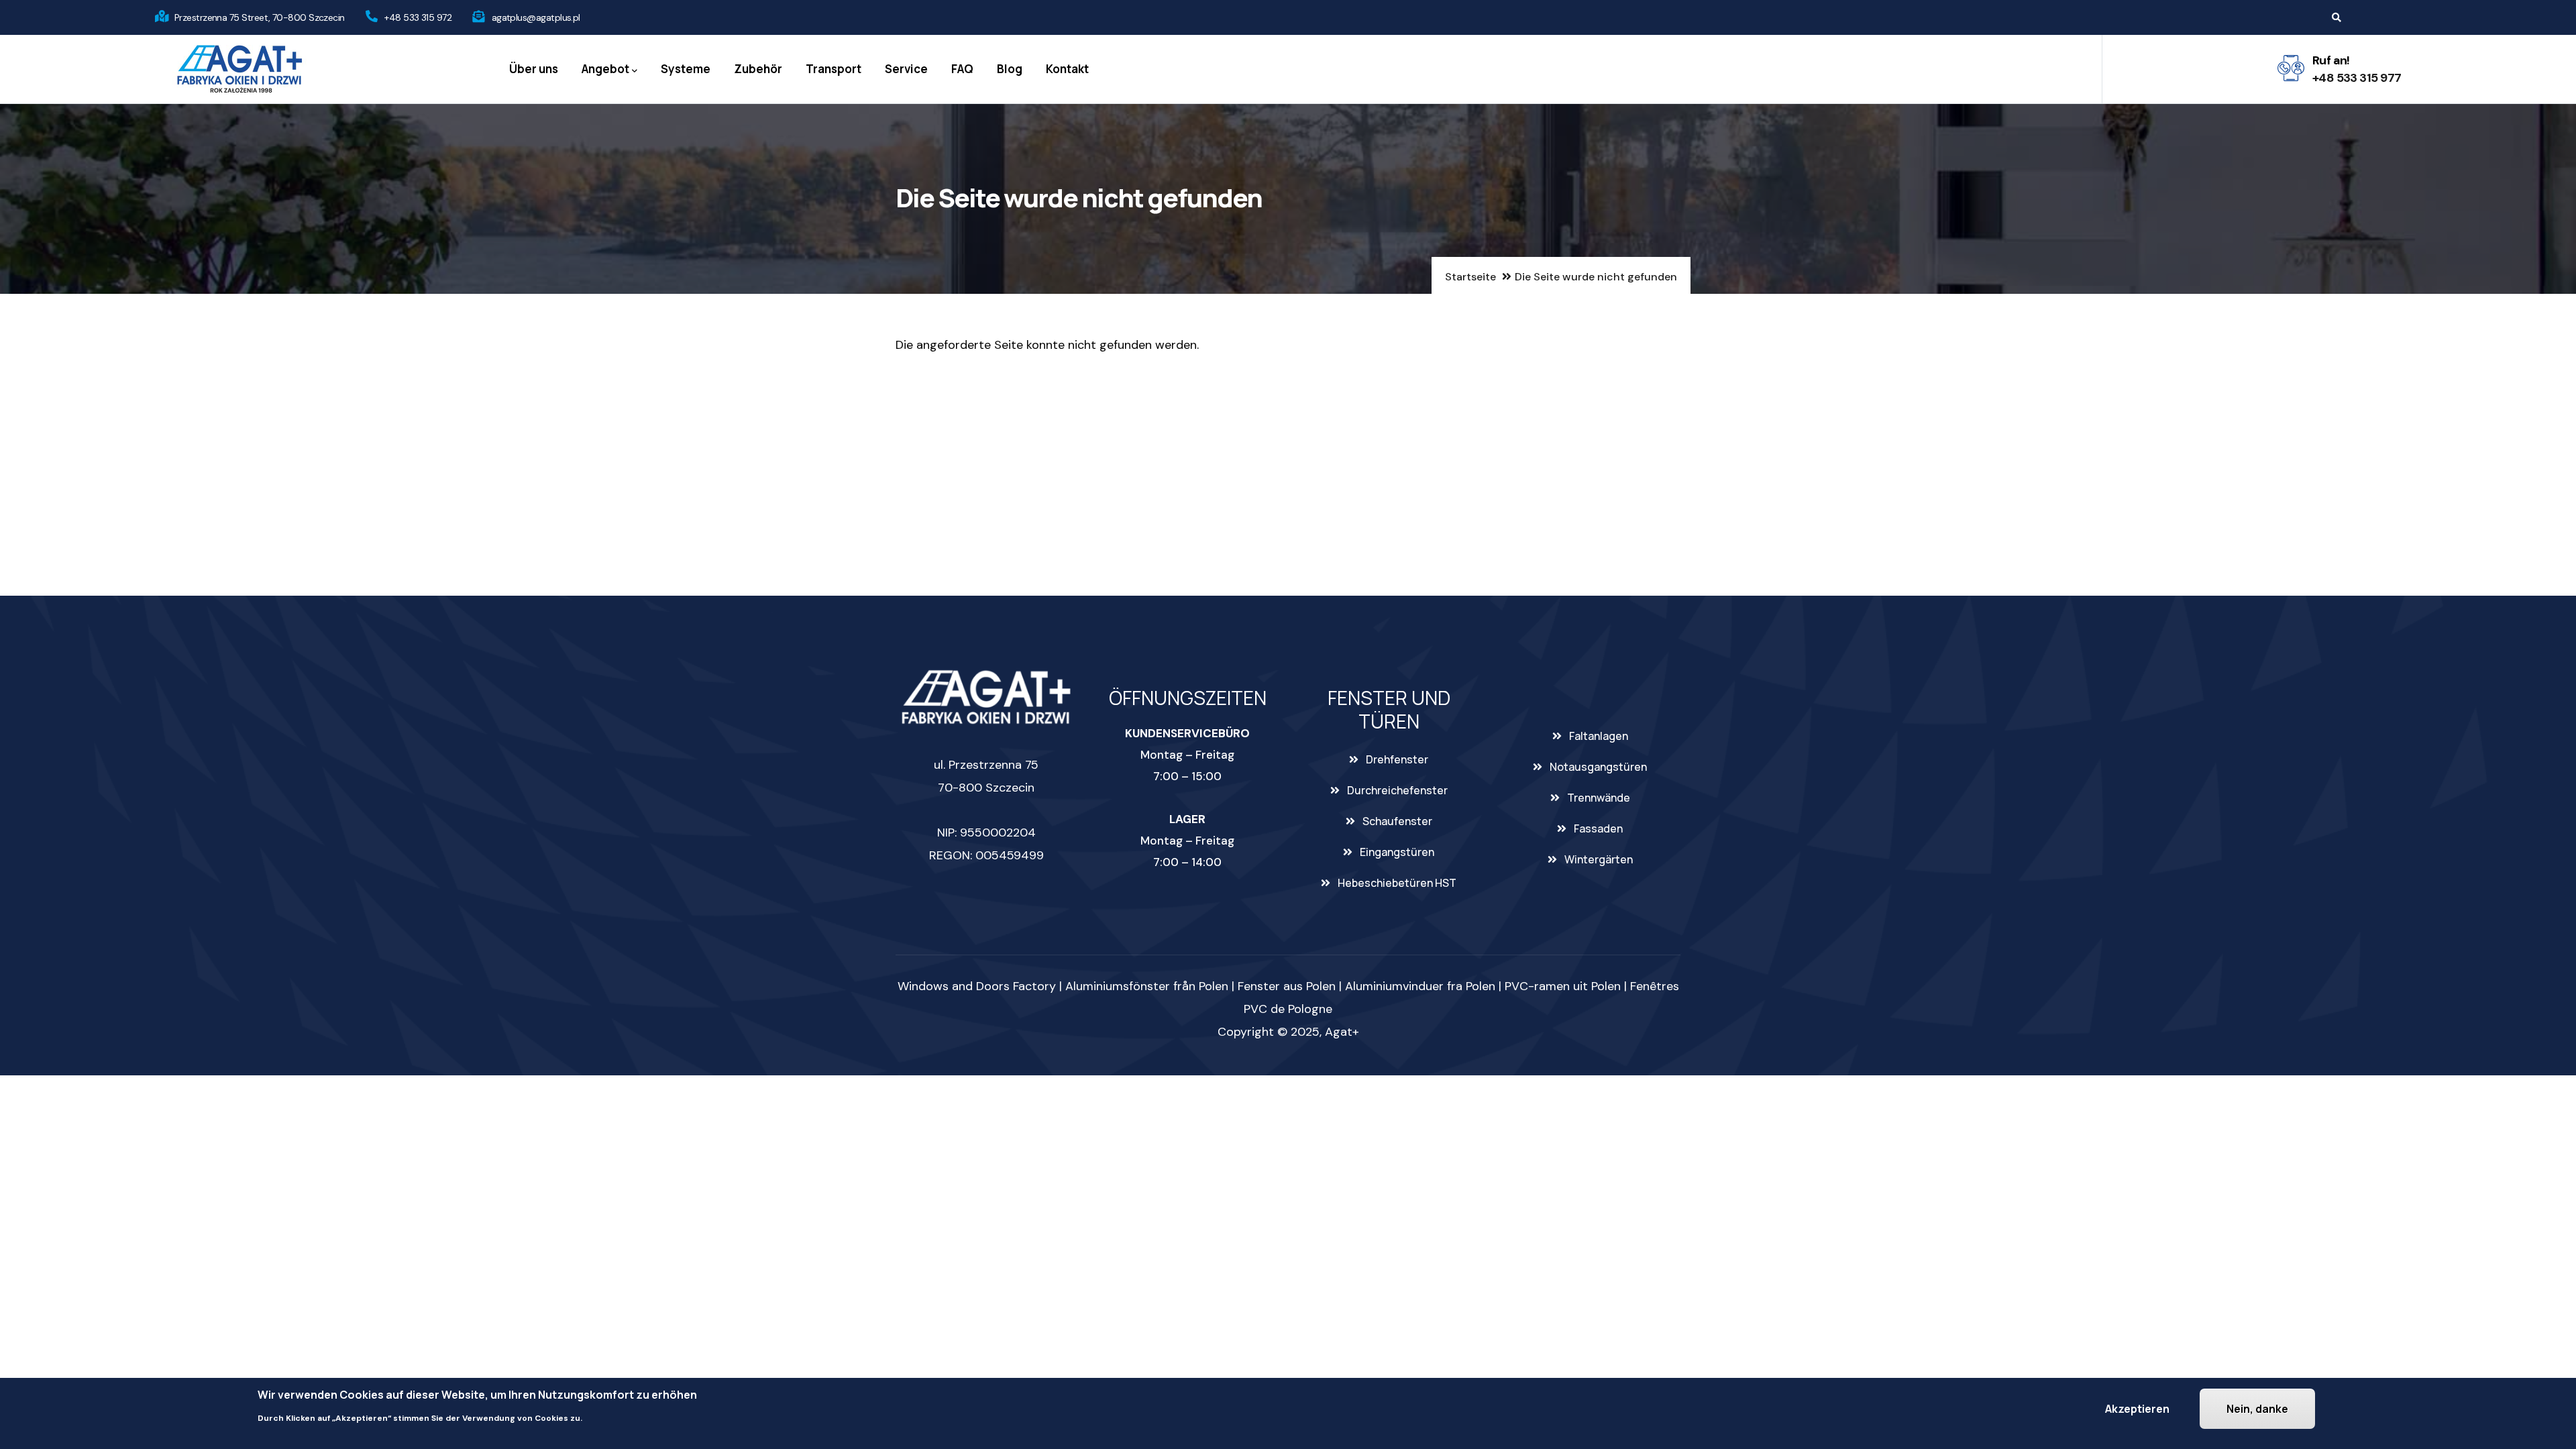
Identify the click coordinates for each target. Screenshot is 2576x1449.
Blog (1010, 69)
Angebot (605, 69)
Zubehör (758, 69)
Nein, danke (2257, 1409)
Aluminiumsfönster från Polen (1147, 986)
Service (906, 69)
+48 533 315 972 (418, 17)
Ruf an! (2331, 60)
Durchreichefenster (1397, 790)
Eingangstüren (1397, 852)
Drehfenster (1397, 759)
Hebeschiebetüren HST (1397, 883)
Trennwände (1599, 798)
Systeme (686, 69)
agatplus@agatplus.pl (536, 17)
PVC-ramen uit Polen (1563, 986)
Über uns (534, 69)
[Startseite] (239, 69)
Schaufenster (1397, 821)
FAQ (962, 69)
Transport (834, 69)
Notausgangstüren (1598, 767)
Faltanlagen (1599, 736)
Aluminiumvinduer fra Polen (1420, 986)
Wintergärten (1599, 859)
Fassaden (1598, 828)
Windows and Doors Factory (977, 986)
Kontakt (1067, 69)
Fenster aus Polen (1287, 986)
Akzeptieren (2137, 1409)
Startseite (1470, 277)
